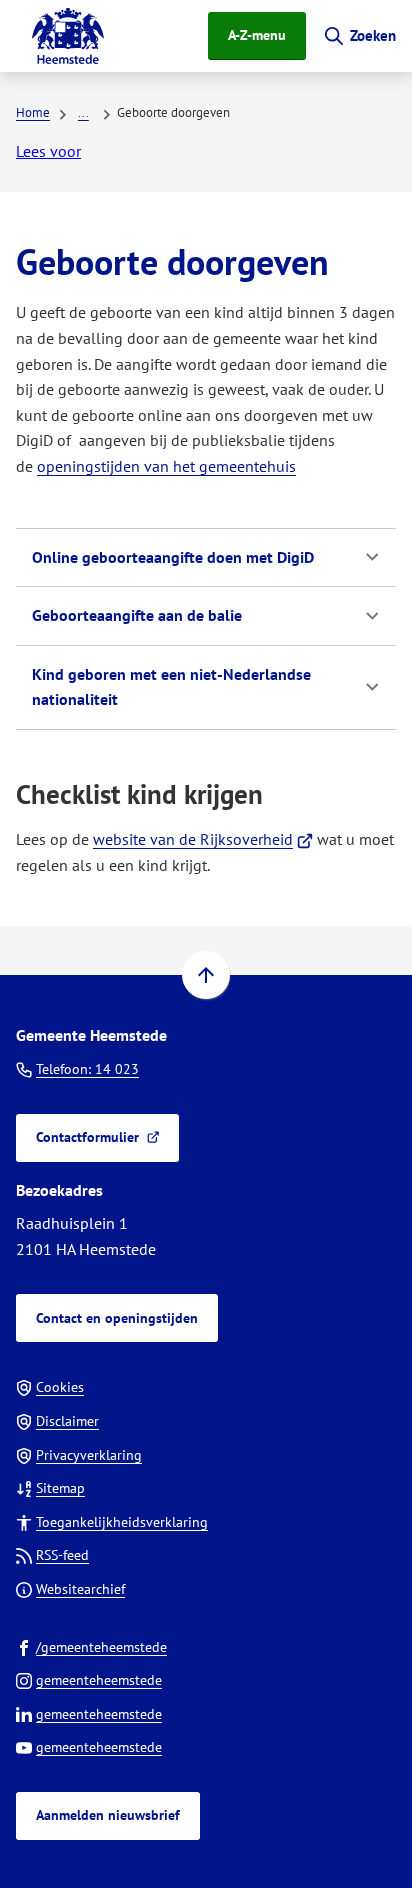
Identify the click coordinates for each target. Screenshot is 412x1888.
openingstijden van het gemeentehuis (166, 466)
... (83, 112)
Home (33, 112)
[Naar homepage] (68, 36)
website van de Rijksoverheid (203, 839)
